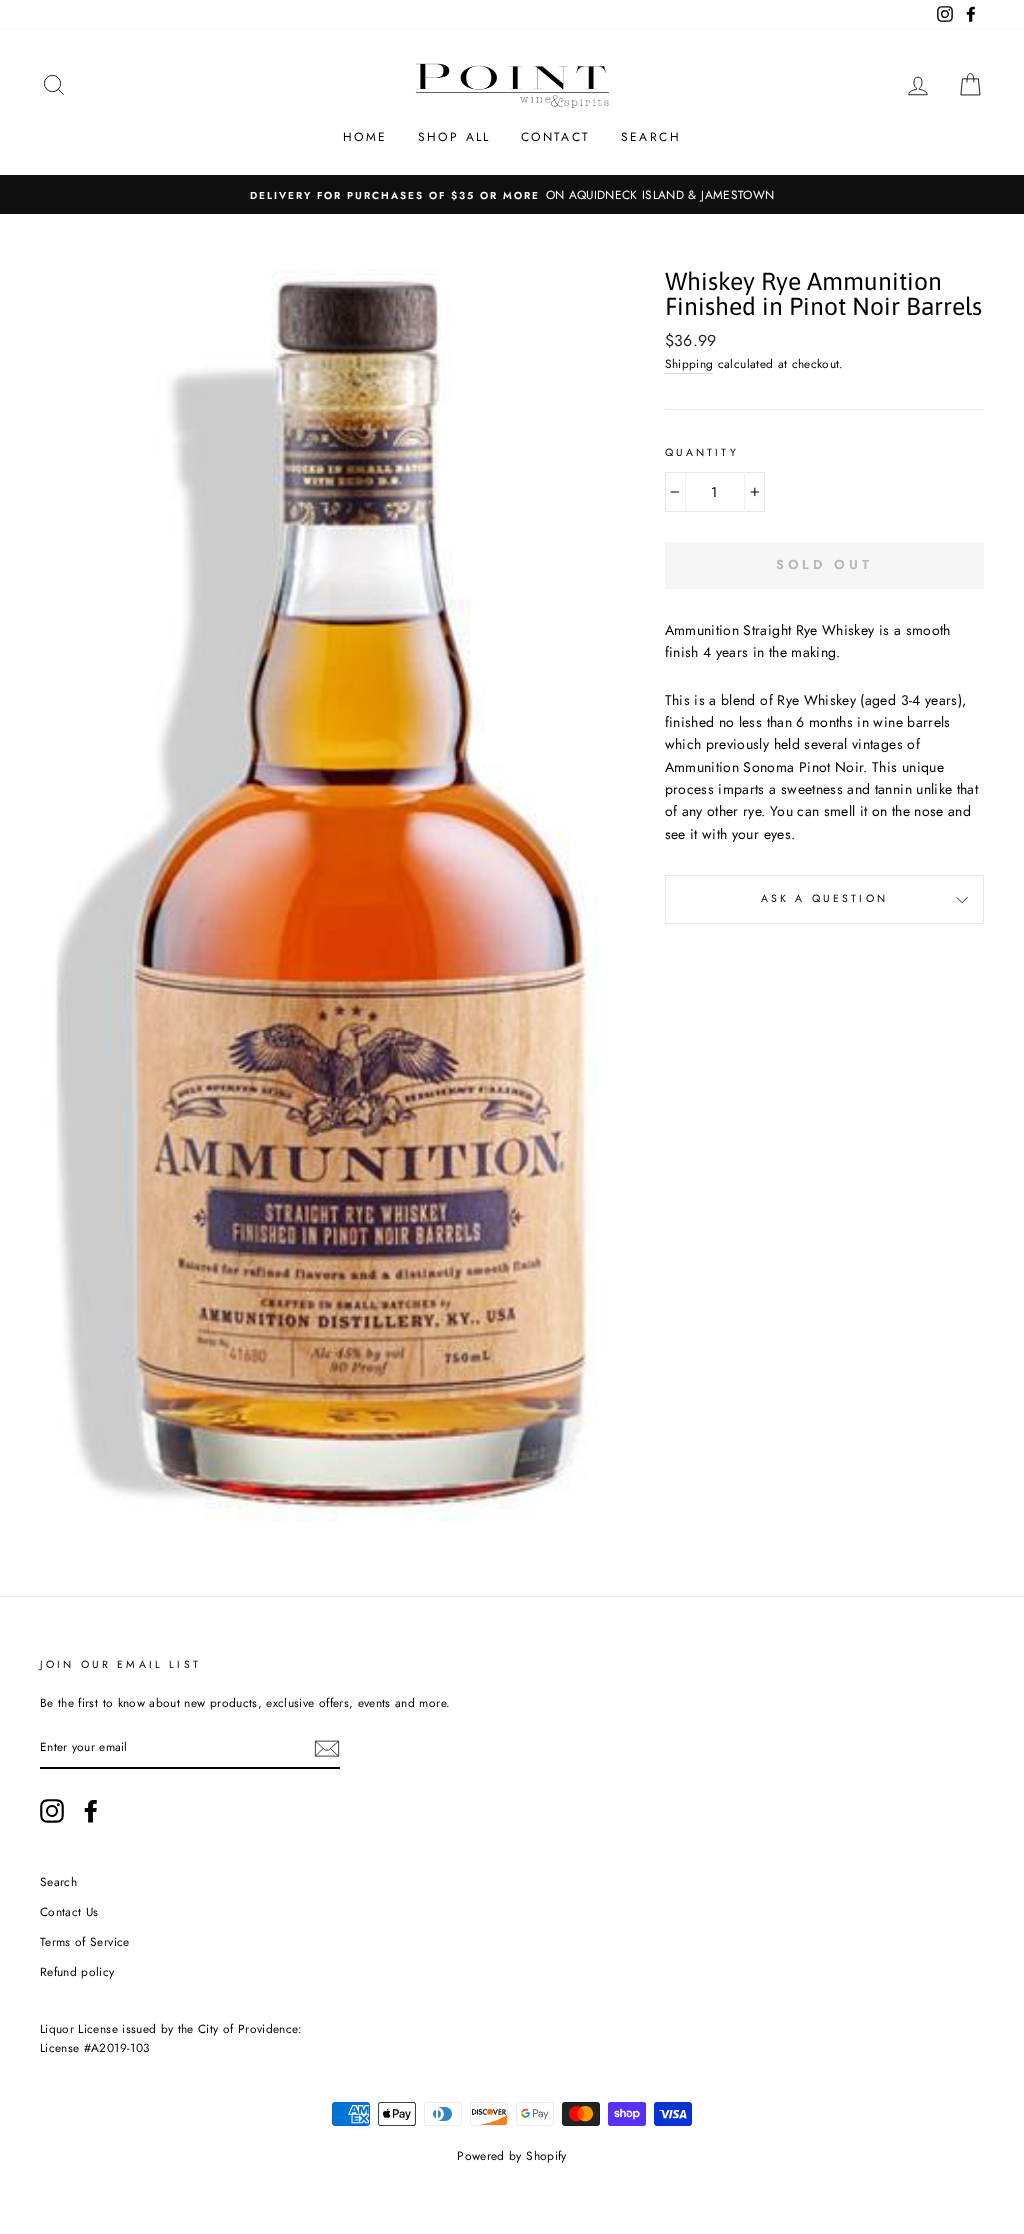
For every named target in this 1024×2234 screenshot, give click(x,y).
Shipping (689, 363)
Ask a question (824, 898)
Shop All (454, 137)
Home (365, 137)
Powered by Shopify (511, 2156)
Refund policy (77, 1971)
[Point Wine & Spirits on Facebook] (91, 1811)
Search (651, 137)
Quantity (702, 452)
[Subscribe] (327, 1748)
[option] (512, 194)
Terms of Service (85, 1941)
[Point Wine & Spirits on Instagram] (52, 1811)
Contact (556, 137)
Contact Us (69, 1911)
